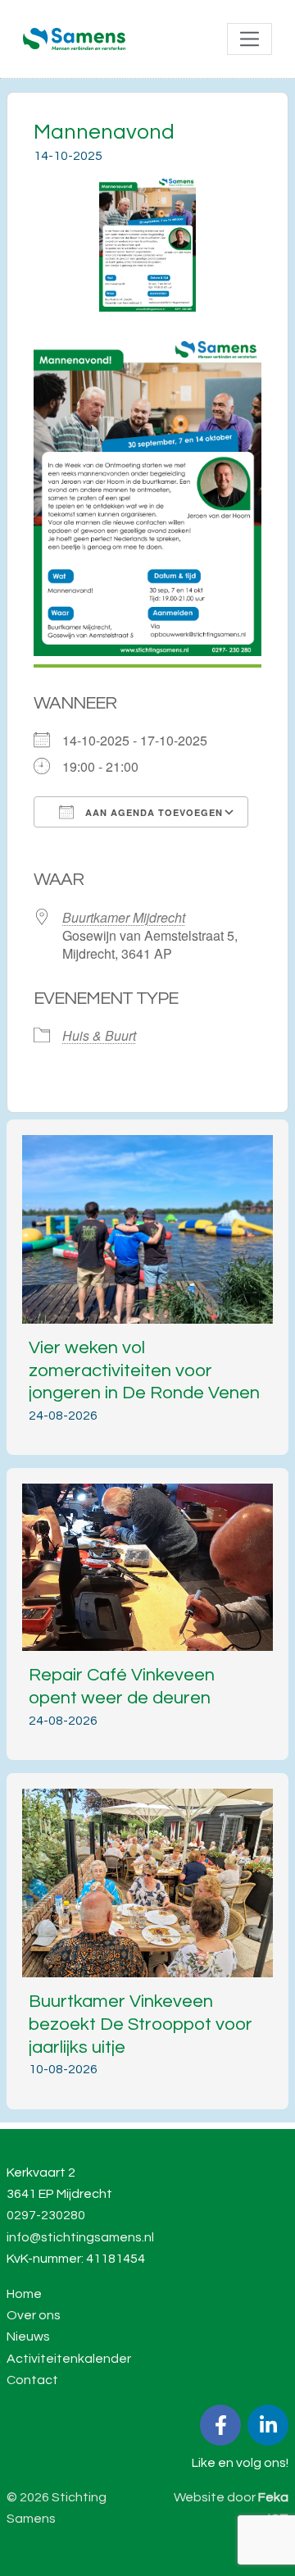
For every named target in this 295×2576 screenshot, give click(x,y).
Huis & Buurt (99, 1035)
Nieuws (28, 2337)
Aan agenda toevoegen (152, 812)
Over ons (34, 2315)
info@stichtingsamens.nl (80, 2237)
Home (24, 2294)
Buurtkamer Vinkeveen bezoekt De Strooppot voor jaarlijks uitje (141, 2024)
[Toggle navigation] (250, 39)
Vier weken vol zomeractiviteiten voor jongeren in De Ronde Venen (144, 1371)
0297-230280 (46, 2215)
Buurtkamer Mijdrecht (124, 917)
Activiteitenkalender (69, 2359)
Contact (32, 2380)
